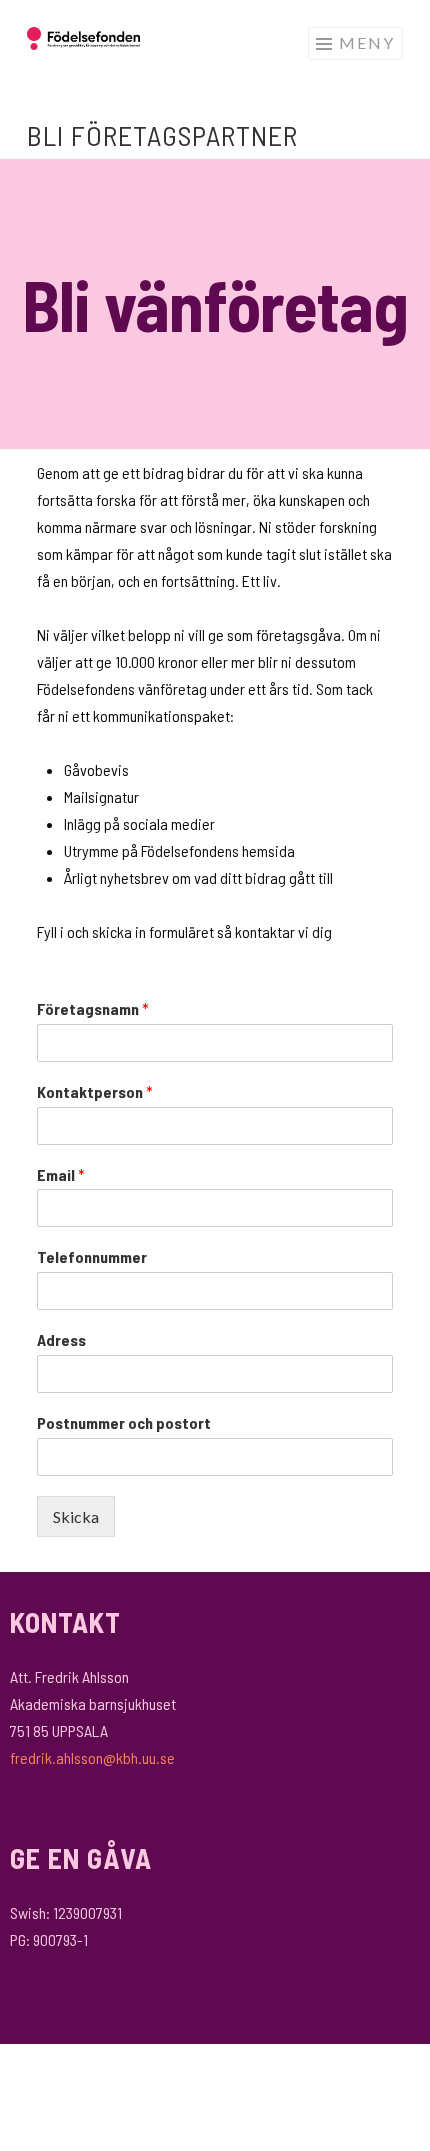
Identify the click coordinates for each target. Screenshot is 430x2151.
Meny (367, 42)
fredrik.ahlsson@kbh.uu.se (92, 1757)
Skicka (76, 1516)
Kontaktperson (95, 1091)
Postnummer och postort (124, 1422)
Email (61, 1174)
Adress (61, 1339)
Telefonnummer (92, 1256)
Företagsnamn (93, 1008)
